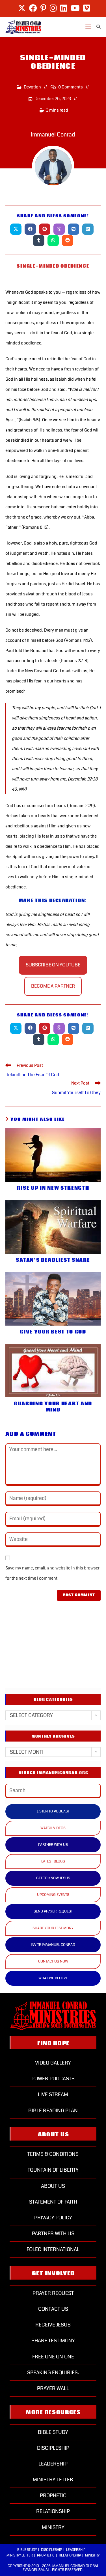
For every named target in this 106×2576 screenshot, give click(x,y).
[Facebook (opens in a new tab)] (33, 8)
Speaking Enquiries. (53, 2373)
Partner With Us (53, 2234)
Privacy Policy (53, 2218)
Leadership (53, 2464)
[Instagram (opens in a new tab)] (53, 8)
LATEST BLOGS (53, 1861)
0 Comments (71, 87)
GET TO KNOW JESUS (53, 1878)
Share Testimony (53, 2341)
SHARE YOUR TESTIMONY (53, 1928)
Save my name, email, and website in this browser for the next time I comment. (52, 1573)
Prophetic (53, 2495)
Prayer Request (53, 2293)
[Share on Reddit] (68, 240)
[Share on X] (16, 229)
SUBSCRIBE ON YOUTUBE (53, 965)
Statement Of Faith (53, 2202)
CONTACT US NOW (53, 1961)
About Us (53, 2186)
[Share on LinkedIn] (88, 229)
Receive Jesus (53, 2325)
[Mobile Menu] (89, 27)
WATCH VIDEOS (53, 1828)
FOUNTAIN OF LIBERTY (53, 2170)
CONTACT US (53, 2309)
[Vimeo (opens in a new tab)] (86, 8)
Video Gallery (53, 2063)
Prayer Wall (53, 2388)
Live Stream (53, 2094)
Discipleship (53, 2448)
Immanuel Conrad (53, 135)
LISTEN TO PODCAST (53, 1811)
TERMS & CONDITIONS (53, 2154)
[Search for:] (97, 27)
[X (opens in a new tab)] (22, 8)
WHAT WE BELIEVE (53, 1978)
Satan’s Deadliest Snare (53, 1260)
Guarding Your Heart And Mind (53, 1407)
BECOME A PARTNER (53, 986)
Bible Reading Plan (53, 2111)
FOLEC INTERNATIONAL (53, 2249)
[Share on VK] (73, 229)
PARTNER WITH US (53, 1845)
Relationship (53, 2511)
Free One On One (53, 2357)
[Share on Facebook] (30, 229)
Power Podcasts (53, 2079)
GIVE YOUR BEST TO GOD (53, 1332)
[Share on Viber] (59, 229)
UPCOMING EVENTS (53, 1895)
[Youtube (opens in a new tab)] (75, 8)
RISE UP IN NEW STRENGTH (53, 1188)
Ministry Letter (53, 2480)
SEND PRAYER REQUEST (53, 1911)
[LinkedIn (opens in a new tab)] (64, 8)
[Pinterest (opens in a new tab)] (43, 8)
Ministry (53, 2527)
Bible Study (53, 2432)
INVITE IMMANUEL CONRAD (53, 1945)
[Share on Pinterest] (45, 229)
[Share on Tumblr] (39, 240)
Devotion (32, 87)
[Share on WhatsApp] (53, 240)
